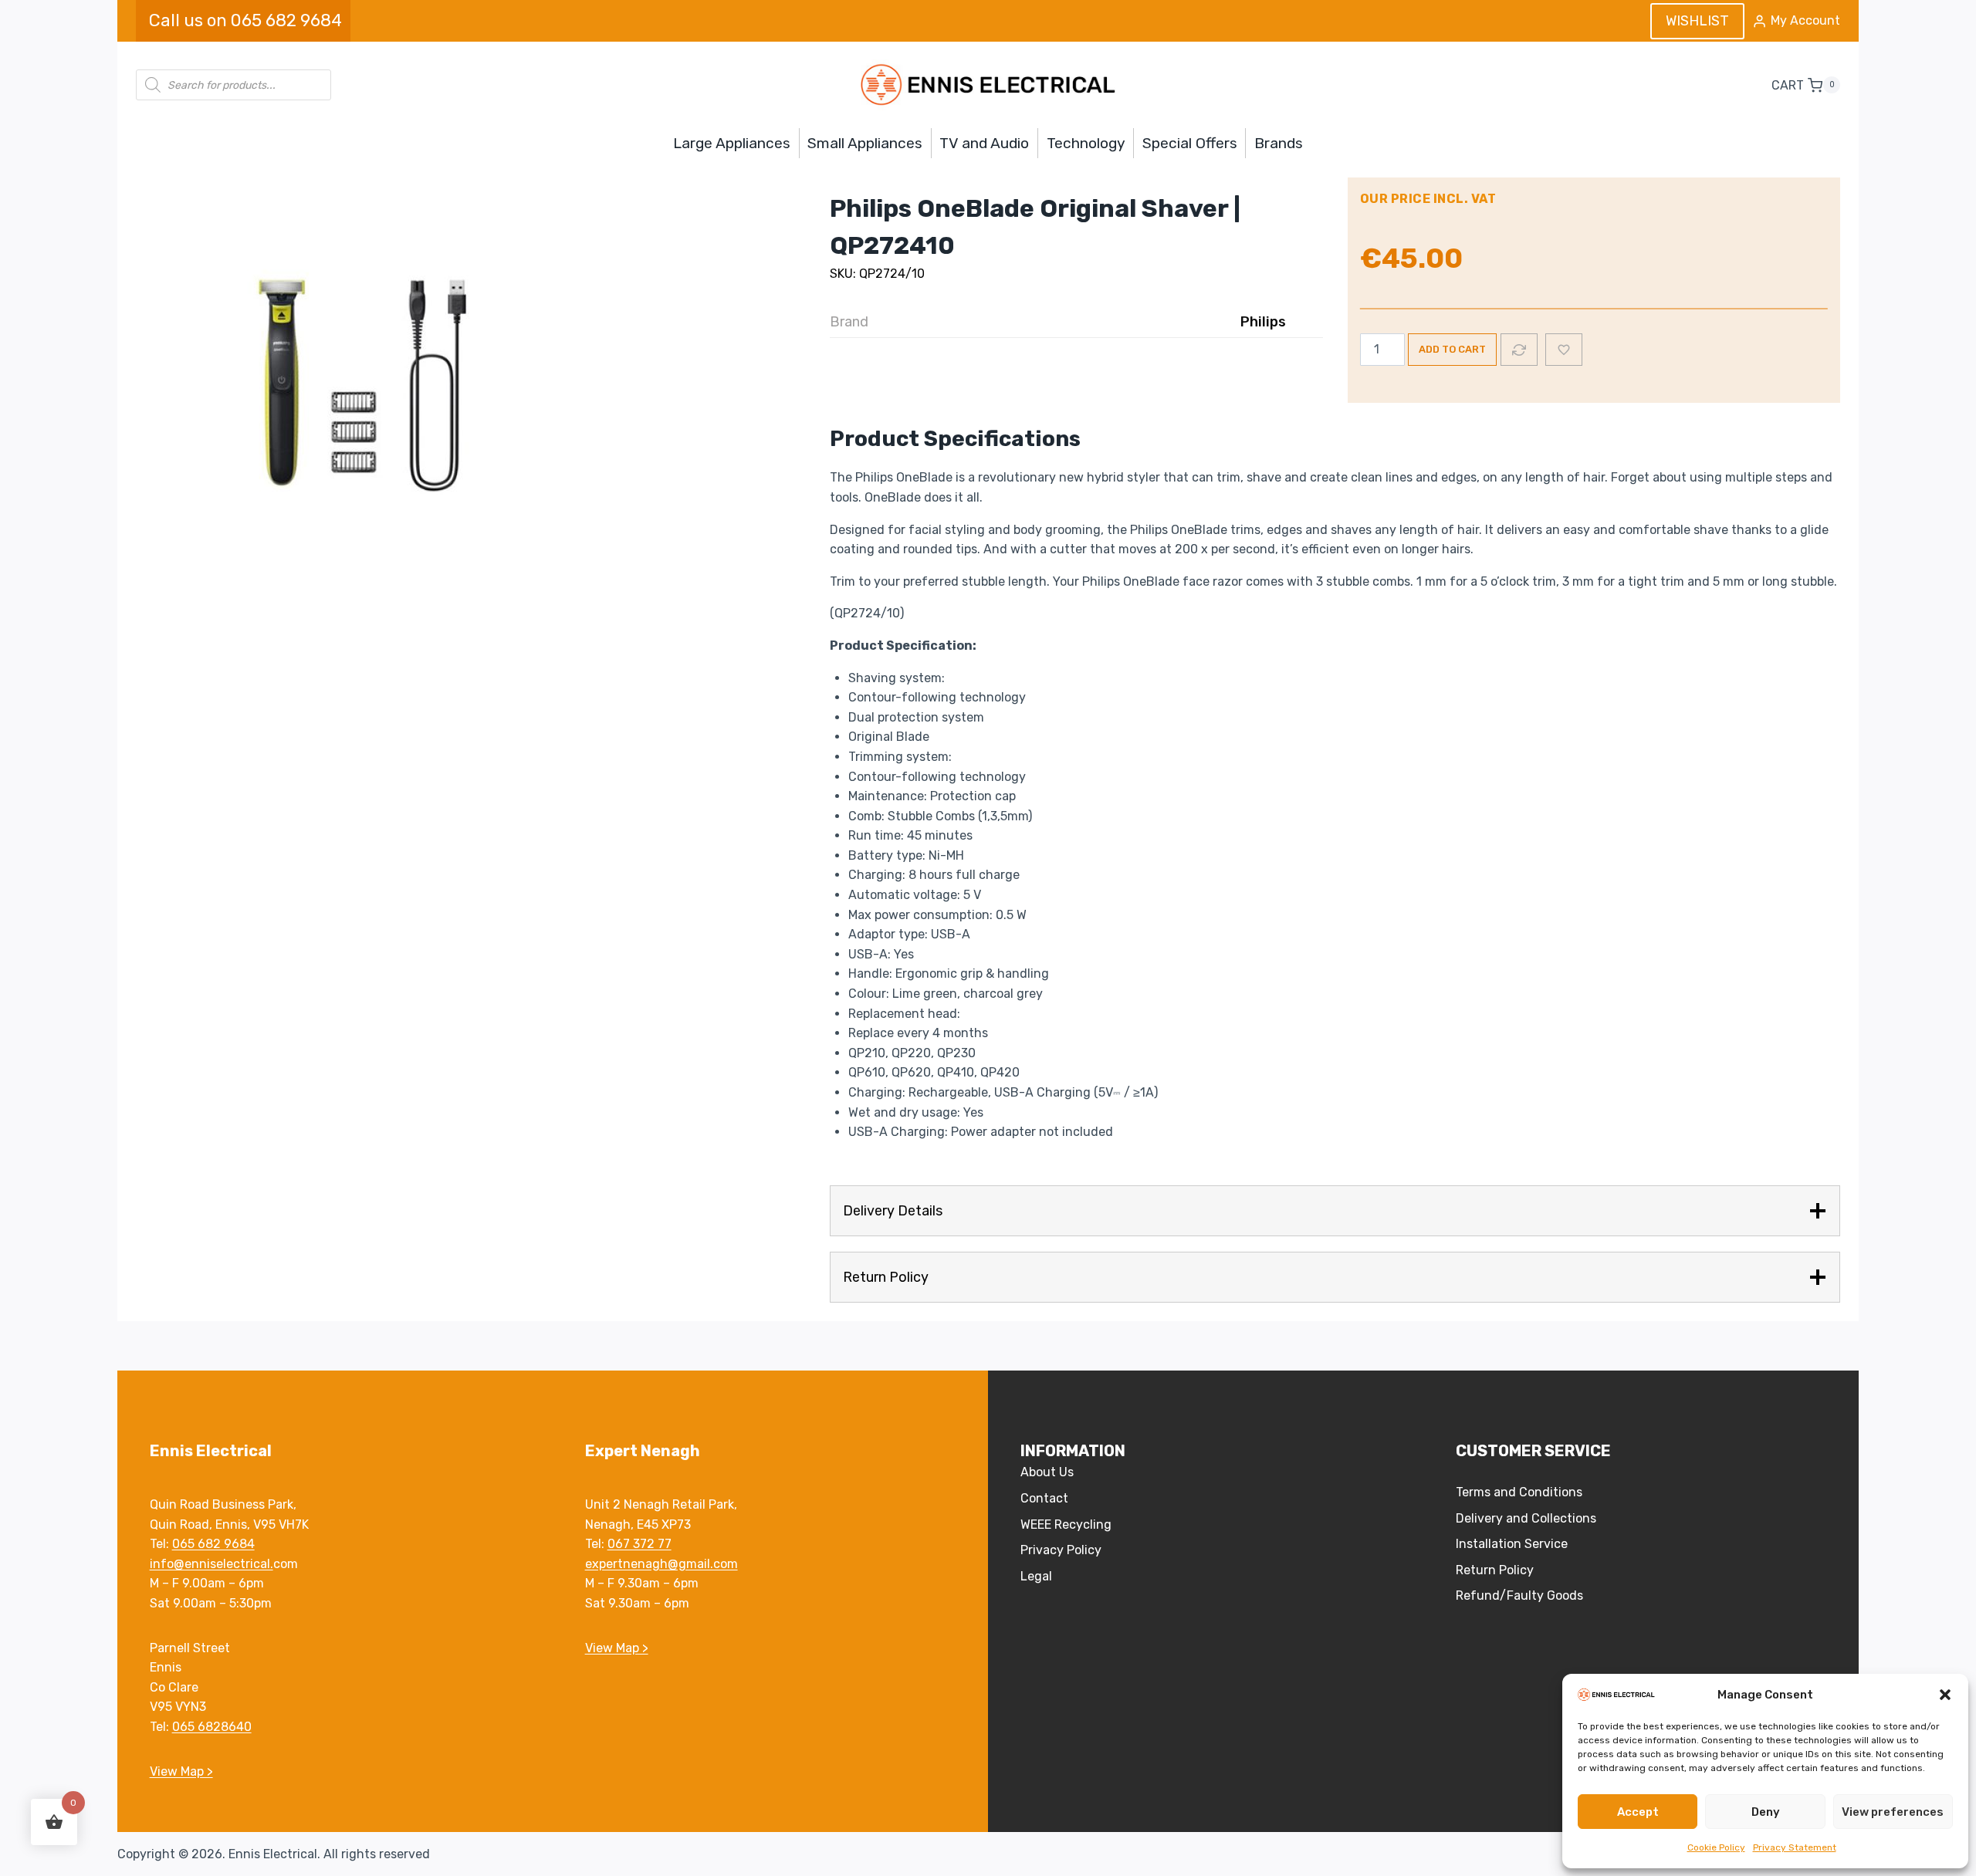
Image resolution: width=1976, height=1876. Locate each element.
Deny (1766, 1812)
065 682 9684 (213, 1544)
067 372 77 (639, 1544)
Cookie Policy (1716, 1847)
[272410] (367, 390)
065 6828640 (212, 1727)
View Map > (181, 1771)
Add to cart (1452, 349)
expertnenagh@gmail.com (661, 1564)
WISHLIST (1697, 21)
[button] (1945, 1695)
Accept (1638, 1812)
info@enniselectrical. (211, 1564)
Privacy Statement (1795, 1847)
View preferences (1893, 1812)
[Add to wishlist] (1564, 350)
